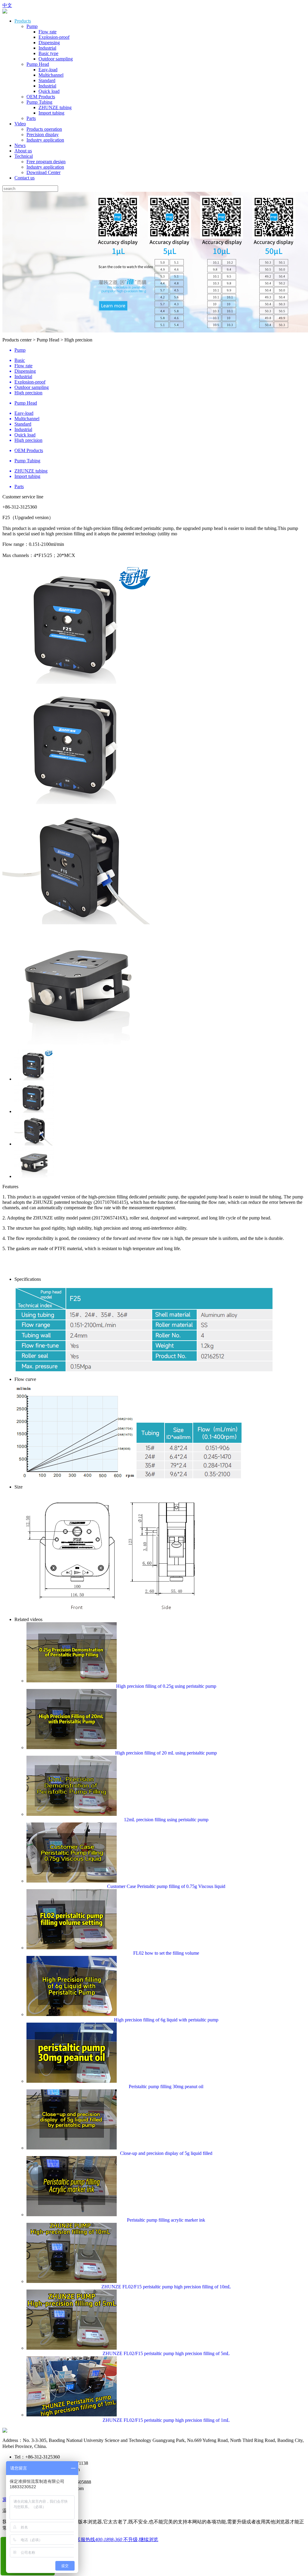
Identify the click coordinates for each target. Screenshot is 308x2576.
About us (23, 151)
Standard (47, 80)
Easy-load (48, 70)
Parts (31, 118)
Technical (24, 156)
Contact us (25, 178)
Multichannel (51, 75)
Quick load (49, 91)
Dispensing (49, 43)
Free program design (46, 162)
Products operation (44, 129)
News (20, 145)
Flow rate (48, 32)
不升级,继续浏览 (141, 2539)
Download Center (43, 172)
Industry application (45, 140)
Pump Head (38, 64)
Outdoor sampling (56, 59)
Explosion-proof (54, 37)
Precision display (43, 135)
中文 (7, 5)
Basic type (48, 53)
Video (20, 124)
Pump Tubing (39, 102)
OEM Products (41, 97)
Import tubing (51, 113)
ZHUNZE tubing (55, 107)
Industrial (47, 48)
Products (23, 21)
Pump (32, 26)
